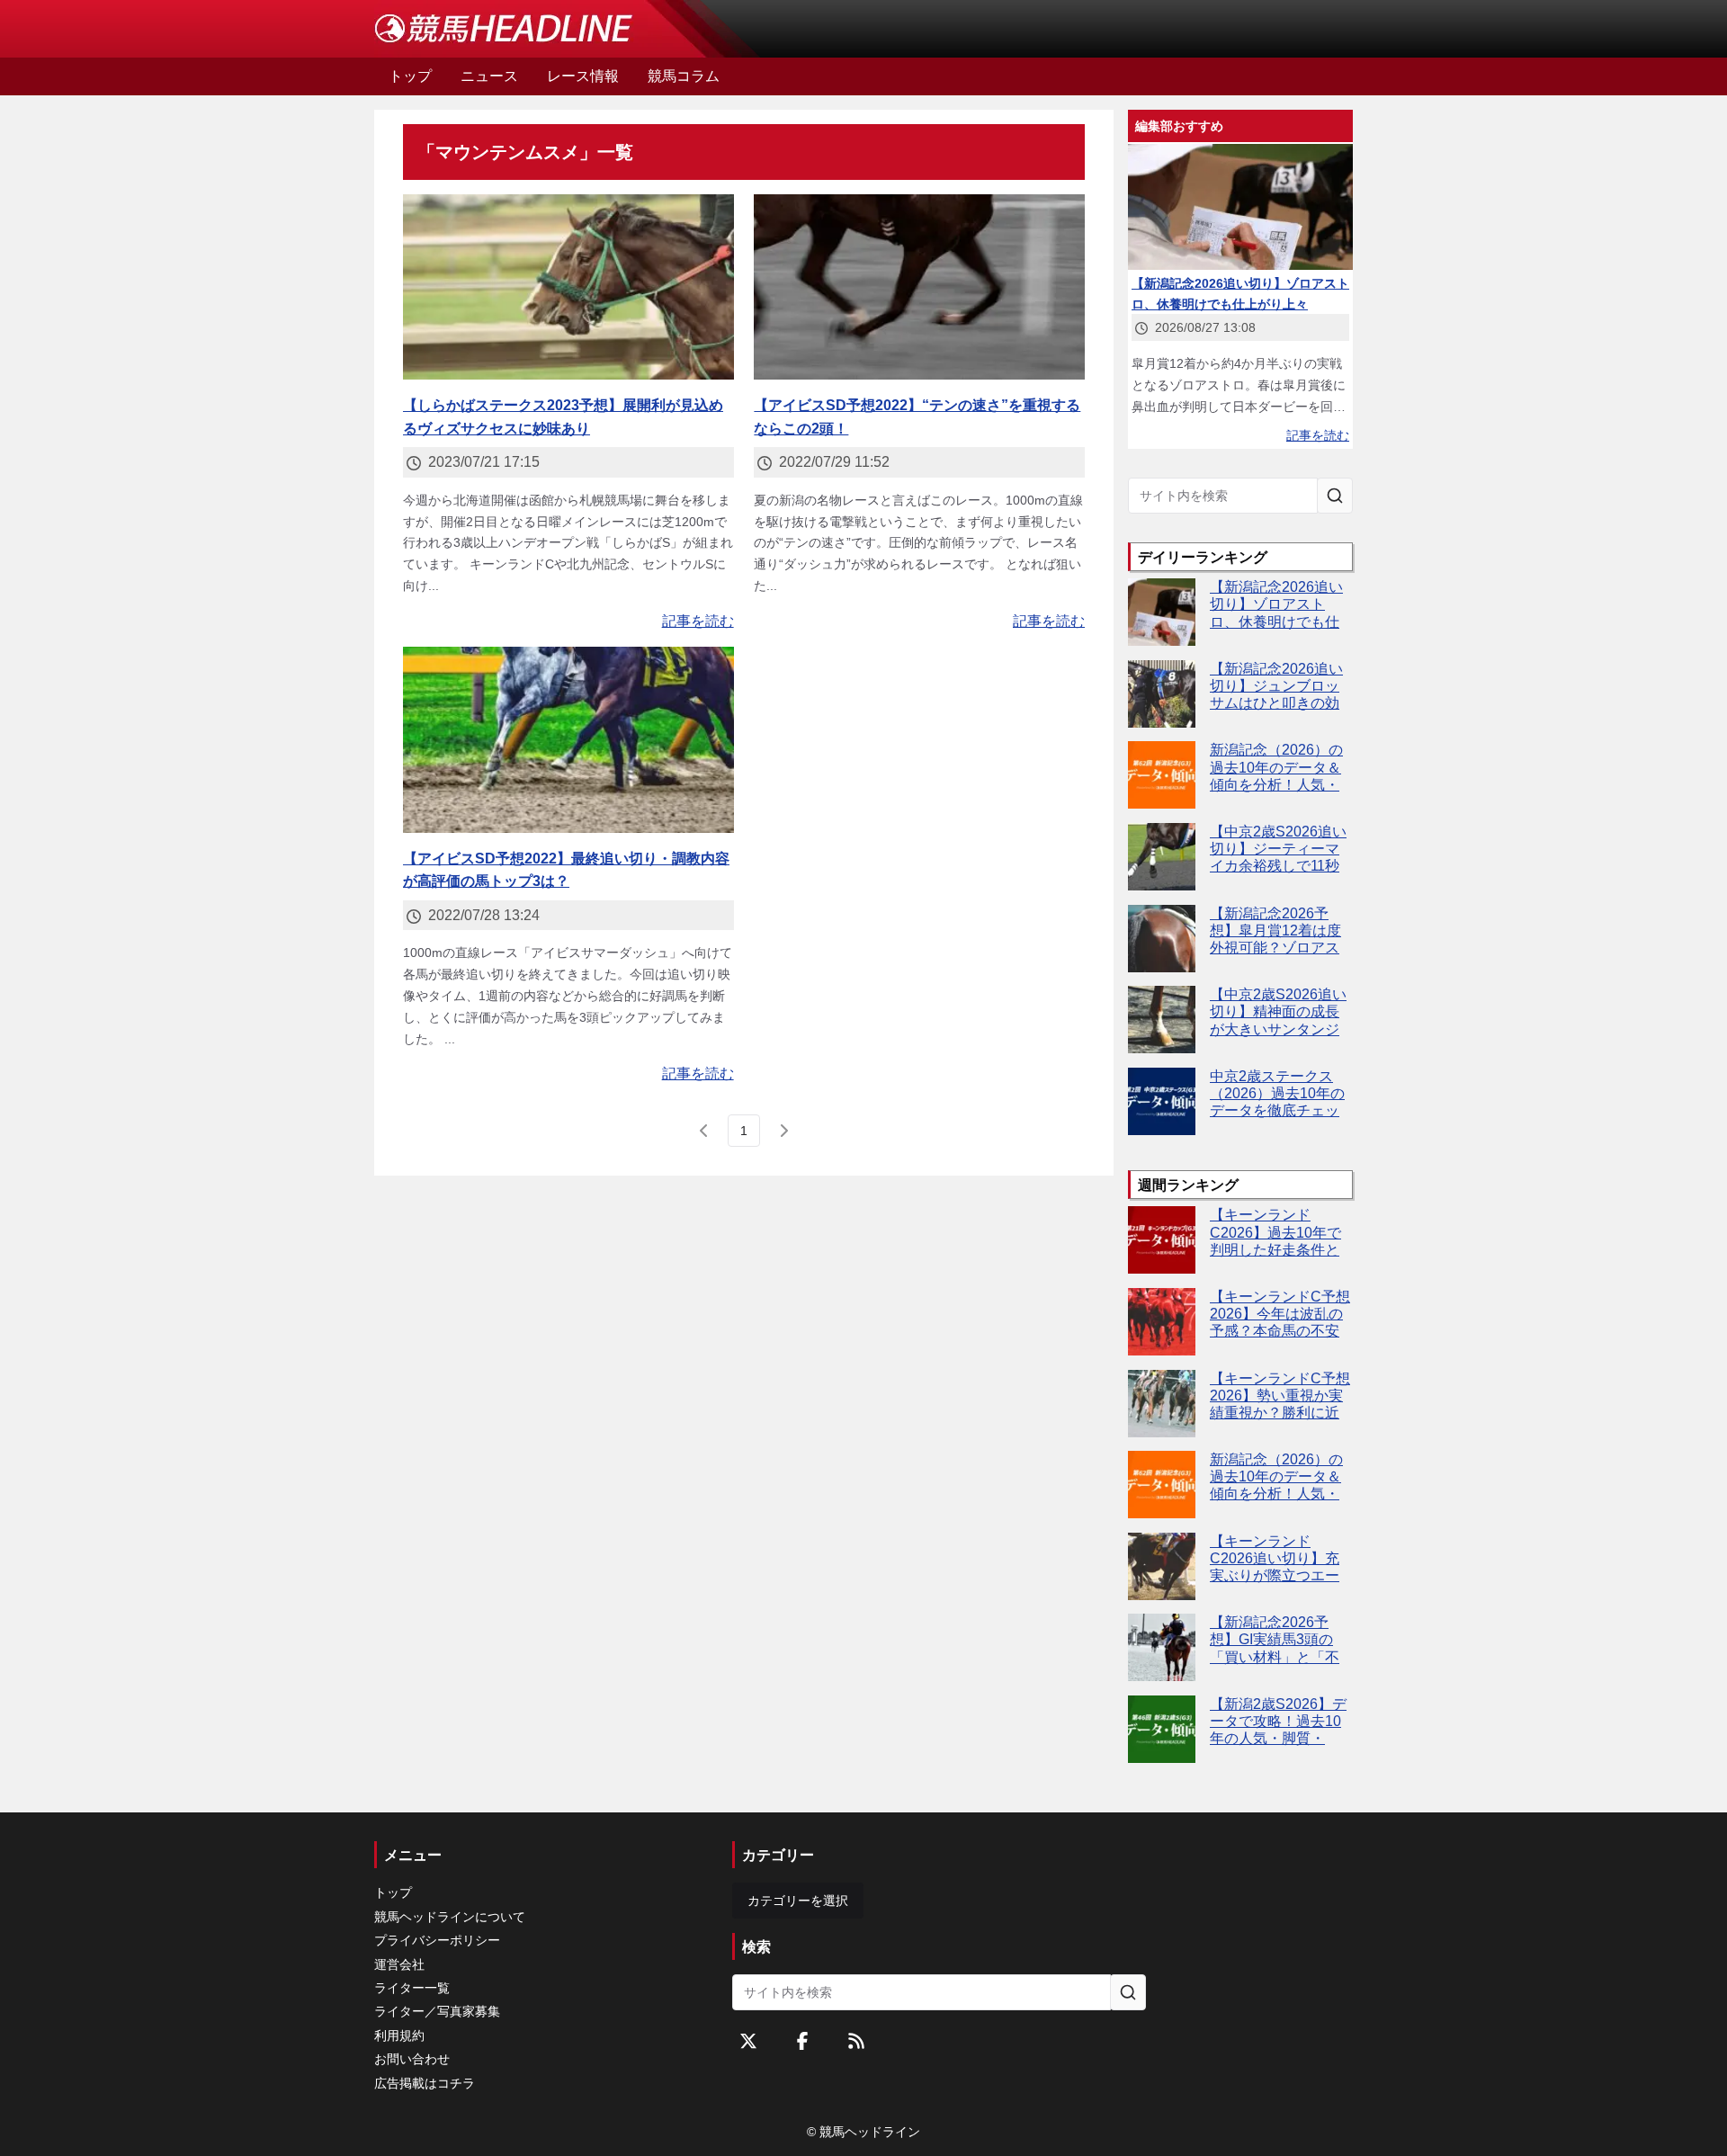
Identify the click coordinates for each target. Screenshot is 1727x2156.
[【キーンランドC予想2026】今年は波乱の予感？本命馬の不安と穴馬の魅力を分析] (1162, 1322)
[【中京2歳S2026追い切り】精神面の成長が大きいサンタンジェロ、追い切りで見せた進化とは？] (1162, 1020)
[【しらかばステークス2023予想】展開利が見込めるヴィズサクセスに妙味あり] (568, 287)
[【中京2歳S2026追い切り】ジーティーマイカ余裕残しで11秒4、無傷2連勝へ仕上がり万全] (1162, 857)
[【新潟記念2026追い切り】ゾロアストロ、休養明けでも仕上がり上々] (1162, 612)
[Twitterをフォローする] (748, 2041)
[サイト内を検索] (1335, 496)
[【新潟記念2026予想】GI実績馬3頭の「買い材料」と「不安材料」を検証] (1162, 1647)
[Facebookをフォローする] (802, 2041)
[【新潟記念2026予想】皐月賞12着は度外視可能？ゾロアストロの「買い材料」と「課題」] (1162, 939)
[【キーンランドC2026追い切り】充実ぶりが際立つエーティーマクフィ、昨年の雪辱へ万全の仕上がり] (1162, 1566)
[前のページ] (704, 1131)
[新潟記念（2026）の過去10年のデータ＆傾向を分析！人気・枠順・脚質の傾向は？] (1162, 775)
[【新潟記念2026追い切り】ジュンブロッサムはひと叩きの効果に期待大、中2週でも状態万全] (1162, 694)
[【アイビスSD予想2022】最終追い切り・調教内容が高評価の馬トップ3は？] (568, 740)
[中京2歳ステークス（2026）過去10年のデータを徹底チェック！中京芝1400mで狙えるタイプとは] (1162, 1101)
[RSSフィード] (856, 2041)
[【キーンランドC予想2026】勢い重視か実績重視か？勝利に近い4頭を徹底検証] (1162, 1404)
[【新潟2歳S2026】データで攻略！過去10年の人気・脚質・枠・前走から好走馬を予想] (1162, 1729)
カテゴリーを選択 (798, 1901)
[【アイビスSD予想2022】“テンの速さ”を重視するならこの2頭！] (919, 287)
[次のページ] (783, 1131)
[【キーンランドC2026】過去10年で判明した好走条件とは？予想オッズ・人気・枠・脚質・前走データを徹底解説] (1162, 1240)
